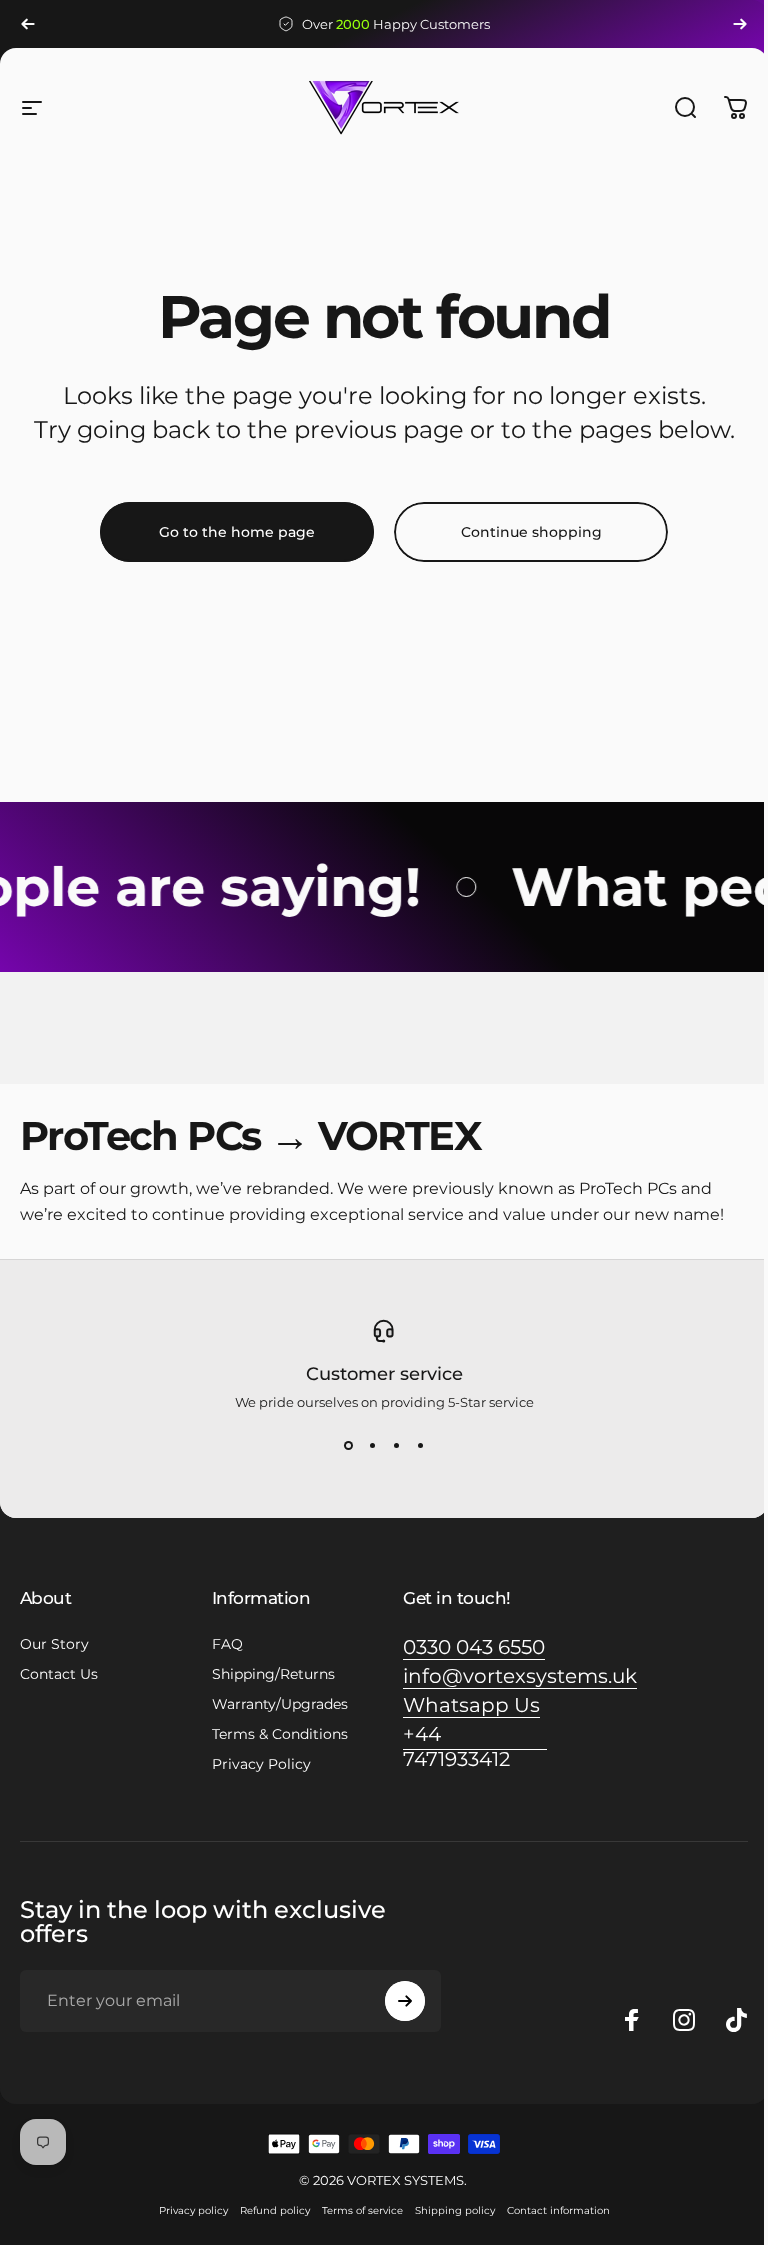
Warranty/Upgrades (280, 1704)
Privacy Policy (261, 1764)
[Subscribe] (405, 2001)
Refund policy (275, 2210)
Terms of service (362, 2210)
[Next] (740, 24)
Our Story (54, 1644)
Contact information (558, 2210)
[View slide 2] (372, 1446)
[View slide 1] (348, 1446)
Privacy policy (193, 2210)
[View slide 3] (396, 1446)
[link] (474, 1647)
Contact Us (59, 1674)
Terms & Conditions (280, 1734)
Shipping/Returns (273, 1674)
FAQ (227, 1644)
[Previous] (28, 24)
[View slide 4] (420, 1446)
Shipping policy (455, 2210)
